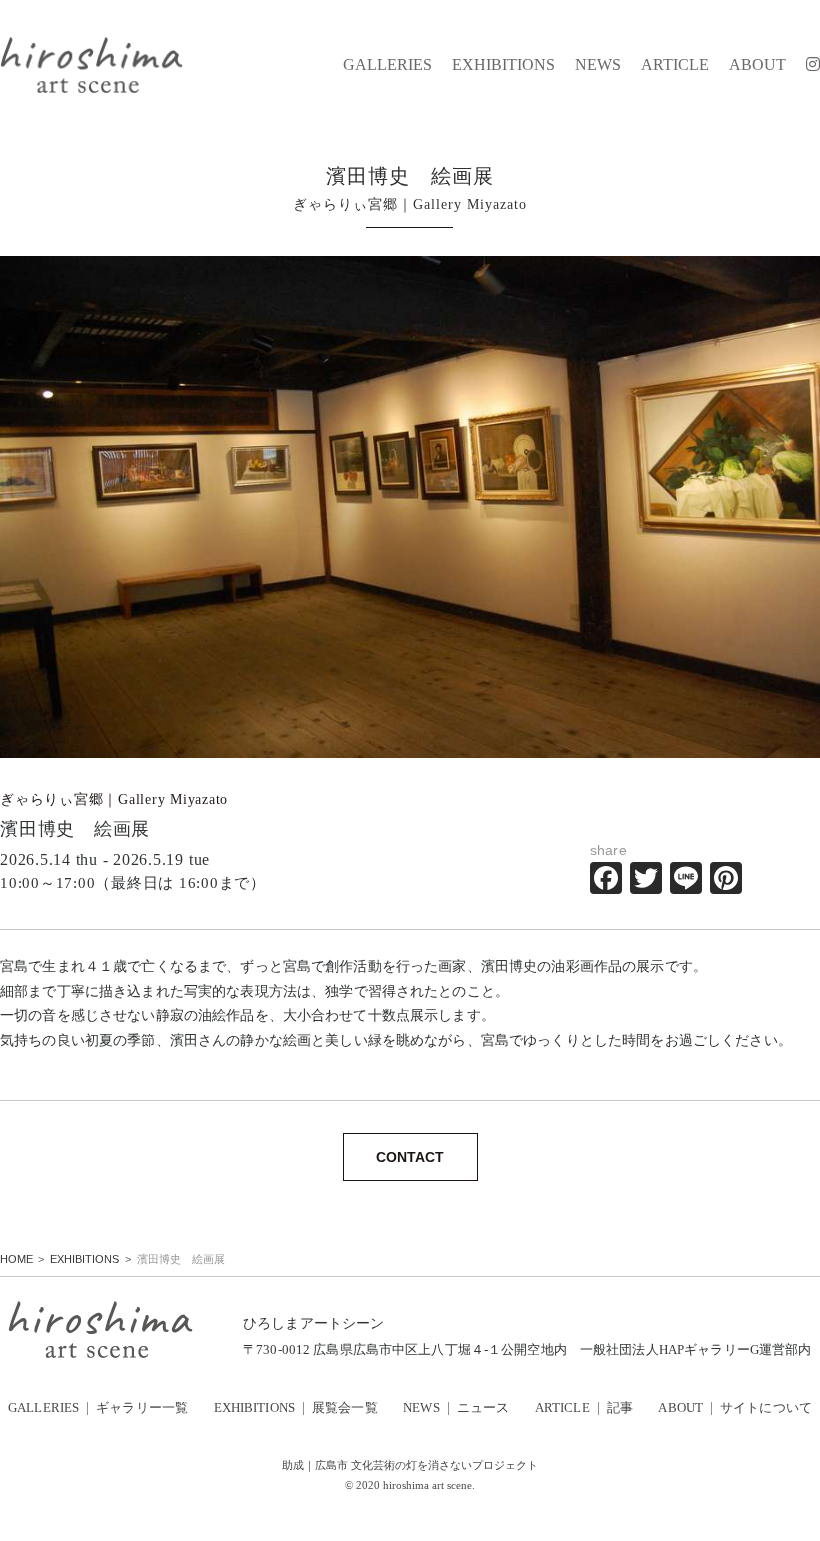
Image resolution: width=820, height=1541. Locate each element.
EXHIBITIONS (503, 65)
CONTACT (410, 1157)
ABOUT (757, 65)
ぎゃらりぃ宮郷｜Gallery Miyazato (114, 799)
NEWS (598, 65)
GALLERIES (387, 65)
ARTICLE (675, 65)
